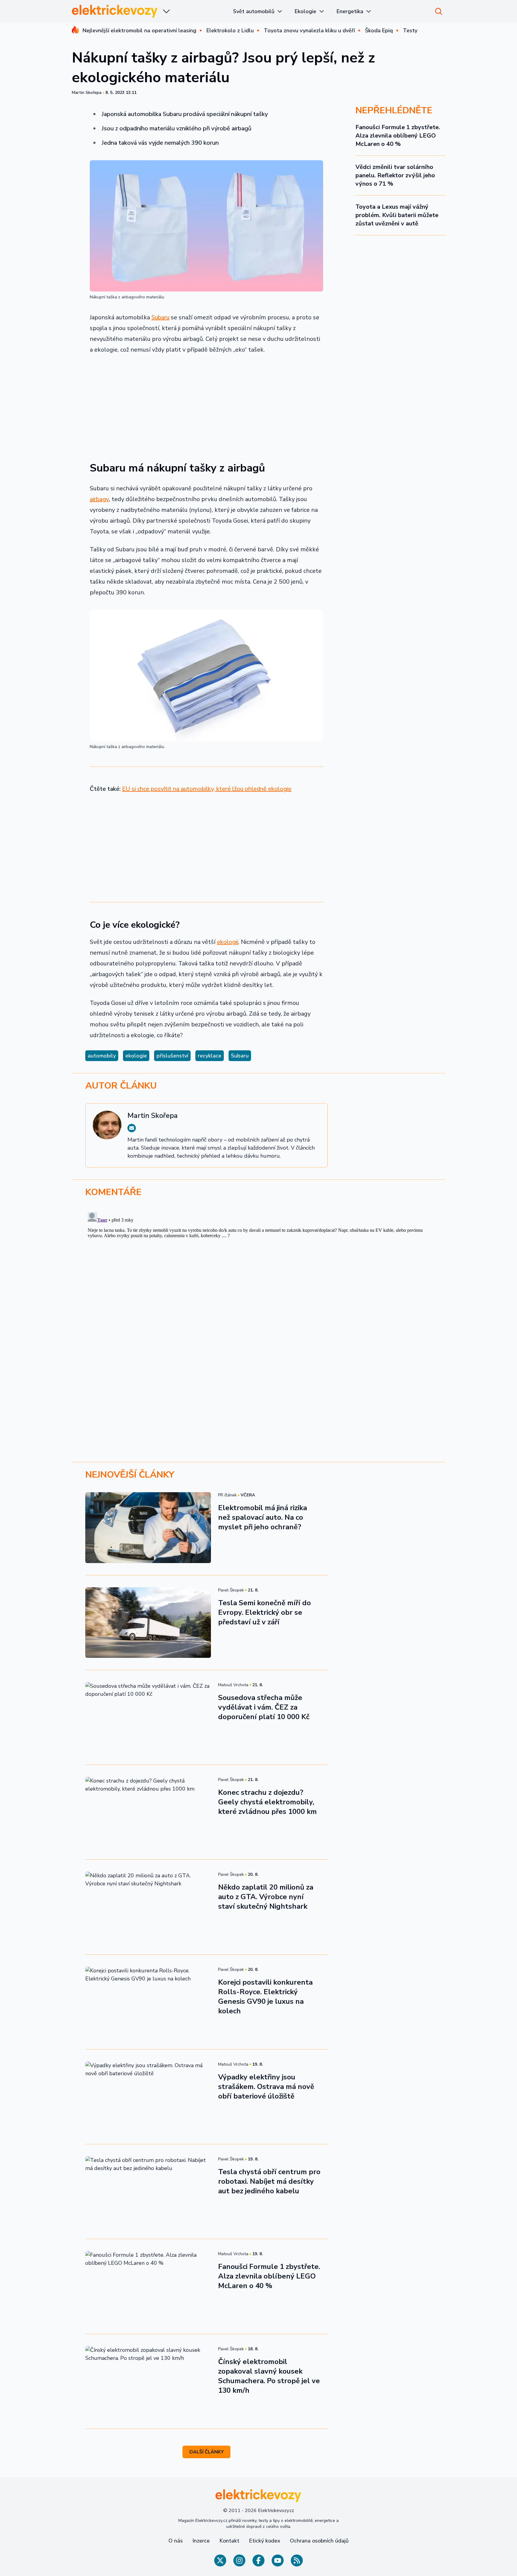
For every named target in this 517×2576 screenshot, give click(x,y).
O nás (176, 2541)
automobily (102, 1056)
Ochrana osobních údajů (319, 2541)
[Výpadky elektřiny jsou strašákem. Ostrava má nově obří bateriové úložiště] (148, 2097)
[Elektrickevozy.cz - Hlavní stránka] (115, 11)
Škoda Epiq (379, 30)
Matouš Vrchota (233, 1685)
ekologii (228, 942)
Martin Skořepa (87, 93)
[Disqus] (258, 1284)
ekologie (136, 1056)
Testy (410, 30)
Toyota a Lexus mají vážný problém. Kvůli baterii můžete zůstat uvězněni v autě (397, 215)
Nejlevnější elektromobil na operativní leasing (139, 30)
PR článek (227, 1495)
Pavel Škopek (231, 1590)
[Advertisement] (206, 404)
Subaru (160, 317)
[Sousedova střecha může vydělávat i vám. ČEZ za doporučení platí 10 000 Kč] (148, 1717)
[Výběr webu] (166, 11)
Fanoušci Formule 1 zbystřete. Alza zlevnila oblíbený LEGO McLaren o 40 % (398, 136)
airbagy (99, 499)
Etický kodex (265, 2541)
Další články (207, 2452)
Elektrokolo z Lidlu (230, 30)
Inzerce (201, 2541)
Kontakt (229, 2541)
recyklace (210, 1056)
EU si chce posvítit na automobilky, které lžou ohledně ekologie (207, 789)
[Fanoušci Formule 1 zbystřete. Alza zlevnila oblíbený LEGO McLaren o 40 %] (148, 2286)
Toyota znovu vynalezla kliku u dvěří (309, 30)
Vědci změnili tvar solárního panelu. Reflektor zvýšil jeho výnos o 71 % (395, 175)
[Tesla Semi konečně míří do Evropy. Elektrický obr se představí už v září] (148, 1623)
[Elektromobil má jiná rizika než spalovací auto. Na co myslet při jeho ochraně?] (148, 1527)
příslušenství (172, 1056)
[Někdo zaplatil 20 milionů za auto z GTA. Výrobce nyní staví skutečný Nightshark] (148, 1907)
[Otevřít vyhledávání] (439, 11)
